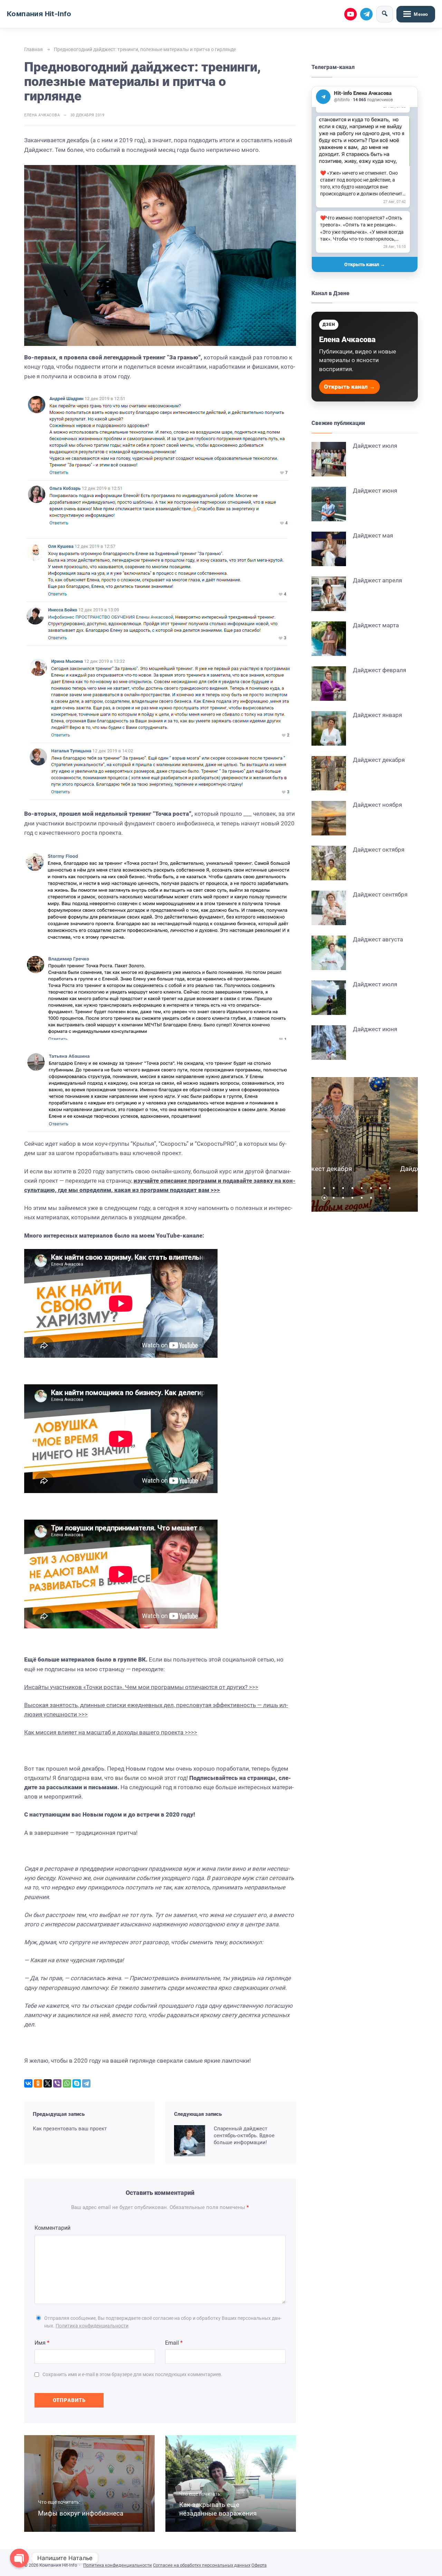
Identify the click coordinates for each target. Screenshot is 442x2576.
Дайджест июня (375, 491)
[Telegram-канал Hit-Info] (366, 14)
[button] (326, 1188)
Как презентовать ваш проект (70, 2129)
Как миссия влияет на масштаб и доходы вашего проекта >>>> (111, 1732)
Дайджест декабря (379, 760)
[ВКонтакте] (28, 2083)
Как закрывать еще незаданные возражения (218, 2509)
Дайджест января (377, 715)
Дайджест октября (379, 850)
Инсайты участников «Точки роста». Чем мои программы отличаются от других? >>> (141, 1687)
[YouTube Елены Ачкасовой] (350, 14)
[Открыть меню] (416, 14)
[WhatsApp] (67, 2083)
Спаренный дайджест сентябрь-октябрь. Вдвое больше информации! (244, 2136)
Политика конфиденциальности (92, 2326)
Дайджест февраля (379, 670)
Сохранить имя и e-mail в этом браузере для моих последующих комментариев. (132, 2374)
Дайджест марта (376, 625)
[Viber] (57, 2083)
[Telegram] (86, 2083)
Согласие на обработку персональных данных (202, 2565)
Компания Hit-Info (39, 14)
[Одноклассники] (38, 2083)
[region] (365, 182)
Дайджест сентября (380, 894)
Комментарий (52, 2228)
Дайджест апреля (377, 580)
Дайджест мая (373, 535)
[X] (48, 2083)
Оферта (259, 2565)
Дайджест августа (378, 939)
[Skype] (77, 2083)
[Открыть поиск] (385, 14)
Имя (42, 2343)
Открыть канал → (365, 264)
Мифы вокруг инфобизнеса (81, 2513)
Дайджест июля (375, 446)
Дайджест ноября (377, 805)
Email (174, 2343)
